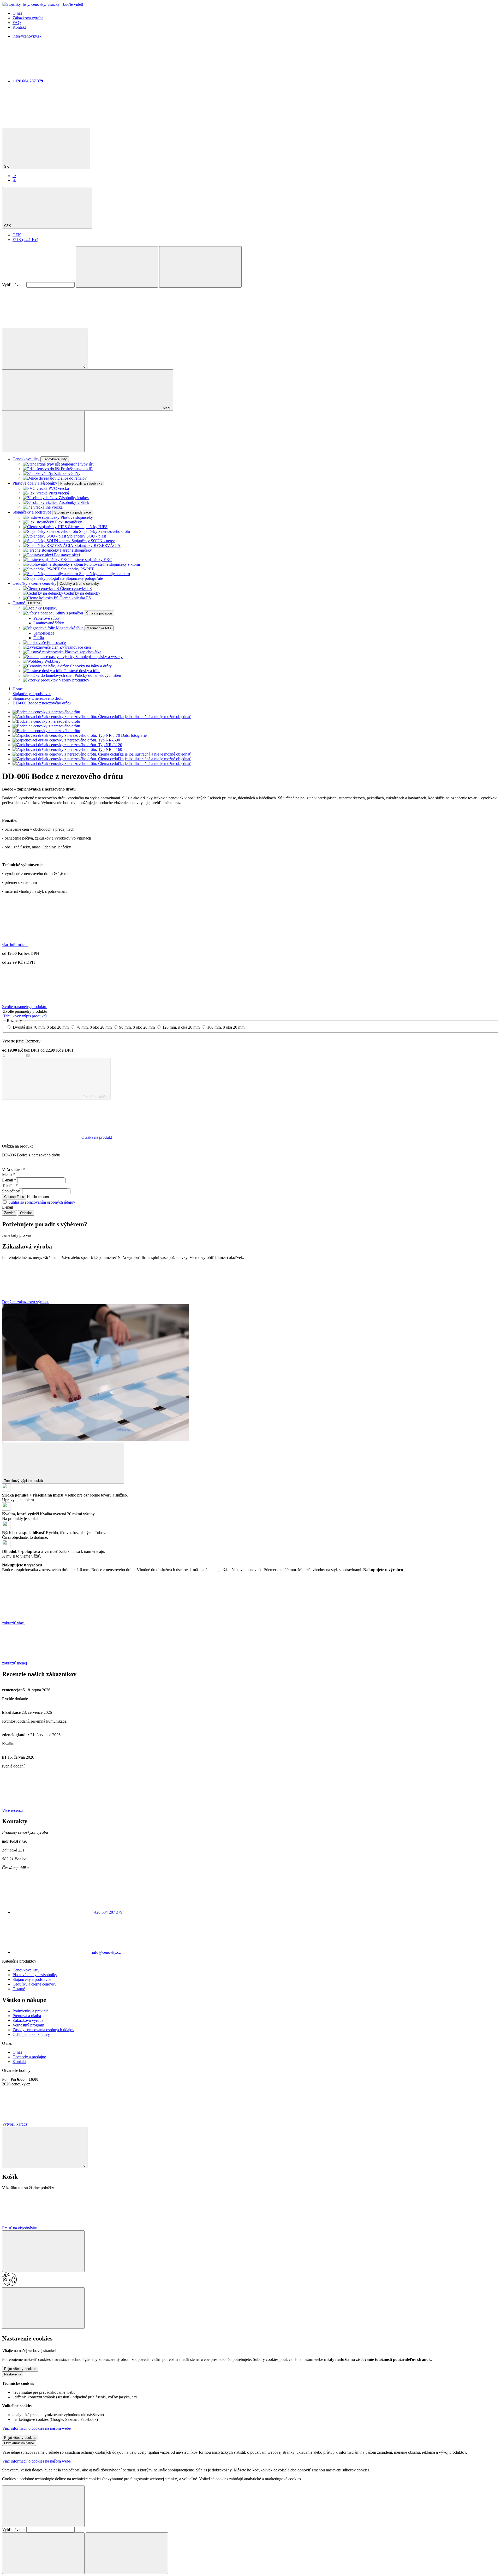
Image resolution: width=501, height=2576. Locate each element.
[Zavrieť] (43, 2251)
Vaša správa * (13, 1170)
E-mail (8, 1207)
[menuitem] (14, 176)
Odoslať (26, 1213)
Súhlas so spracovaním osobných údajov (42, 1202)
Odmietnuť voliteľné (19, 2443)
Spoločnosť (12, 1191)
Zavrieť (10, 1213)
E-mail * (9, 1180)
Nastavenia (13, 2374)
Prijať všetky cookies (20, 2369)
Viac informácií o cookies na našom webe (36, 2428)
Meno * (8, 1175)
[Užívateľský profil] (41, 325)
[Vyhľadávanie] (117, 267)
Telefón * (10, 1186)
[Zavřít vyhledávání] (200, 267)
